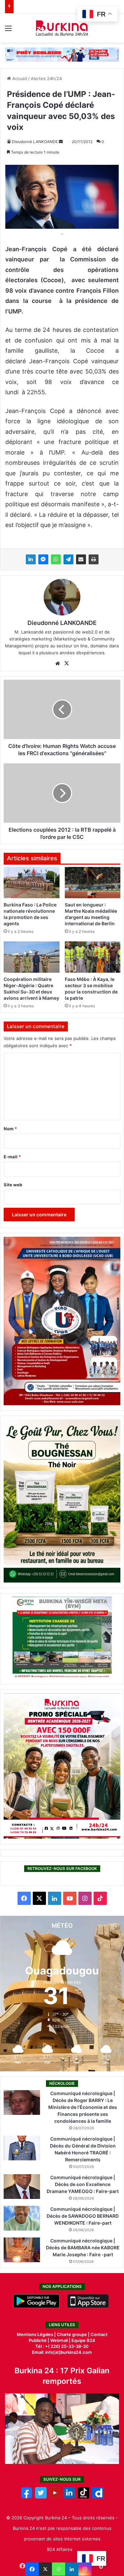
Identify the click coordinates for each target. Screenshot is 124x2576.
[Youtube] (55, 2497)
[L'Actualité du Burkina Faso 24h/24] (62, 28)
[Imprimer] (94, 559)
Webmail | (60, 2340)
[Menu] (8, 30)
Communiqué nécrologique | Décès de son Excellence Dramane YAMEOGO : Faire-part (83, 2184)
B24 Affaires (60, 2549)
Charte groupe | (74, 2334)
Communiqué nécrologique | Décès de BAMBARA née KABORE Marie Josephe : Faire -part (83, 2248)
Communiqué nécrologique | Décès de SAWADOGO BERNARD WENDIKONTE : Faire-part (83, 2216)
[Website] (58, 664)
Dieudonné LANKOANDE (35, 142)
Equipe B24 (83, 2340)
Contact (99, 2334)
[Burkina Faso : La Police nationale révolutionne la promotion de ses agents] (32, 883)
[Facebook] (32, 2569)
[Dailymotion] (98, 2497)
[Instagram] (85, 2569)
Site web (13, 1185)
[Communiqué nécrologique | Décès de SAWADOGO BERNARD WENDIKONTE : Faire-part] (22, 2218)
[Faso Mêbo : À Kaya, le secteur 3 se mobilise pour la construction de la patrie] (93, 957)
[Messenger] (43, 559)
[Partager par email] (81, 559)
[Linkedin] (72, 2569)
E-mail (12, 1157)
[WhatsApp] (56, 559)
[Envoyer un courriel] (61, 142)
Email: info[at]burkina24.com (62, 2352)
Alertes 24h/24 (46, 78)
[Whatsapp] (59, 2569)
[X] (45, 2569)
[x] (41, 2497)
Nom (10, 1129)
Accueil (19, 78)
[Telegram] (68, 559)
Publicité (38, 2340)
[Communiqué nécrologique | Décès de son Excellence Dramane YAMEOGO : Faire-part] (22, 2187)
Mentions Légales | (37, 2334)
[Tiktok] (83, 2497)
